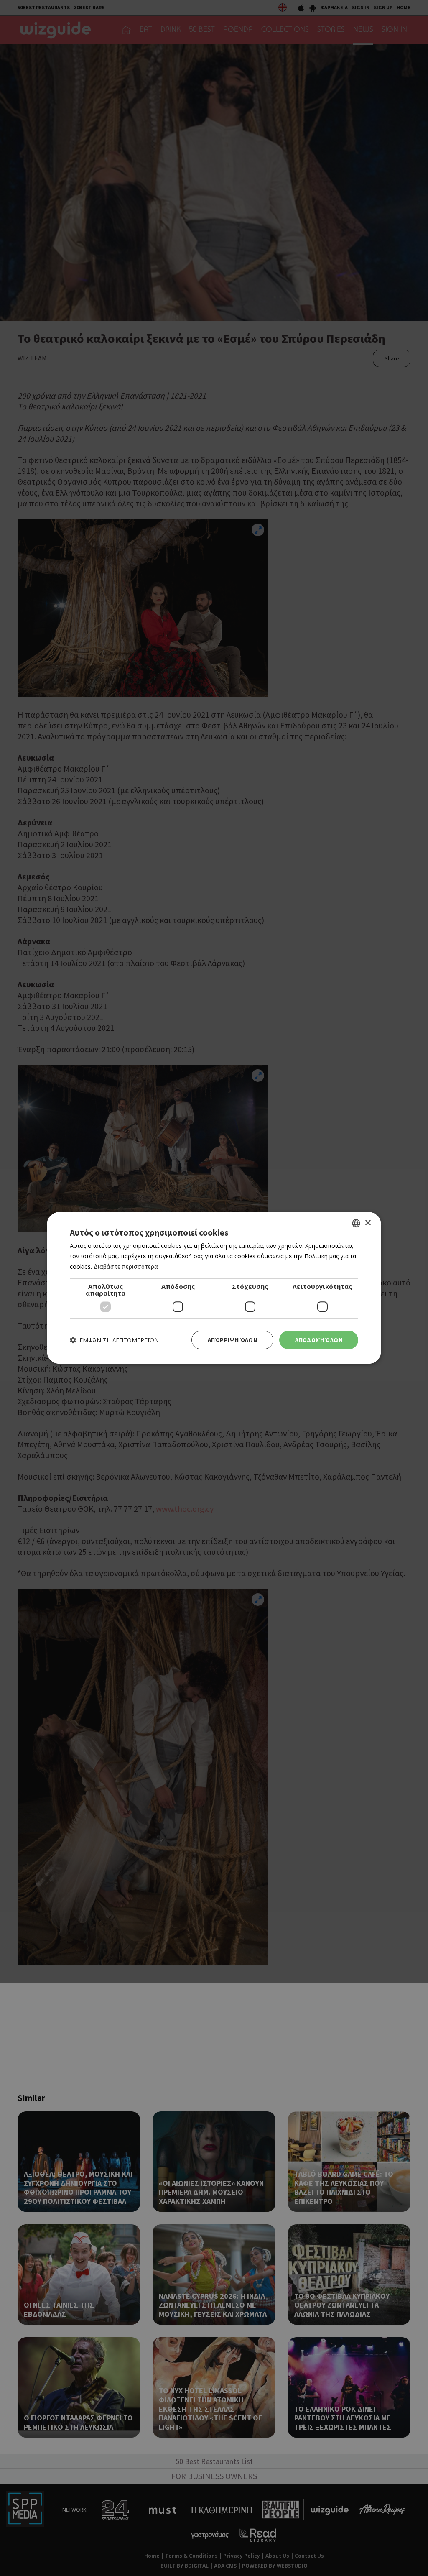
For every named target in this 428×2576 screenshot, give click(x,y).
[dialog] (214, 1288)
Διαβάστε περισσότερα (126, 1266)
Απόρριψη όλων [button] (232, 1340)
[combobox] (356, 1223)
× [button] (368, 1223)
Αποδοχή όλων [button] (319, 1340)
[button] (114, 1340)
